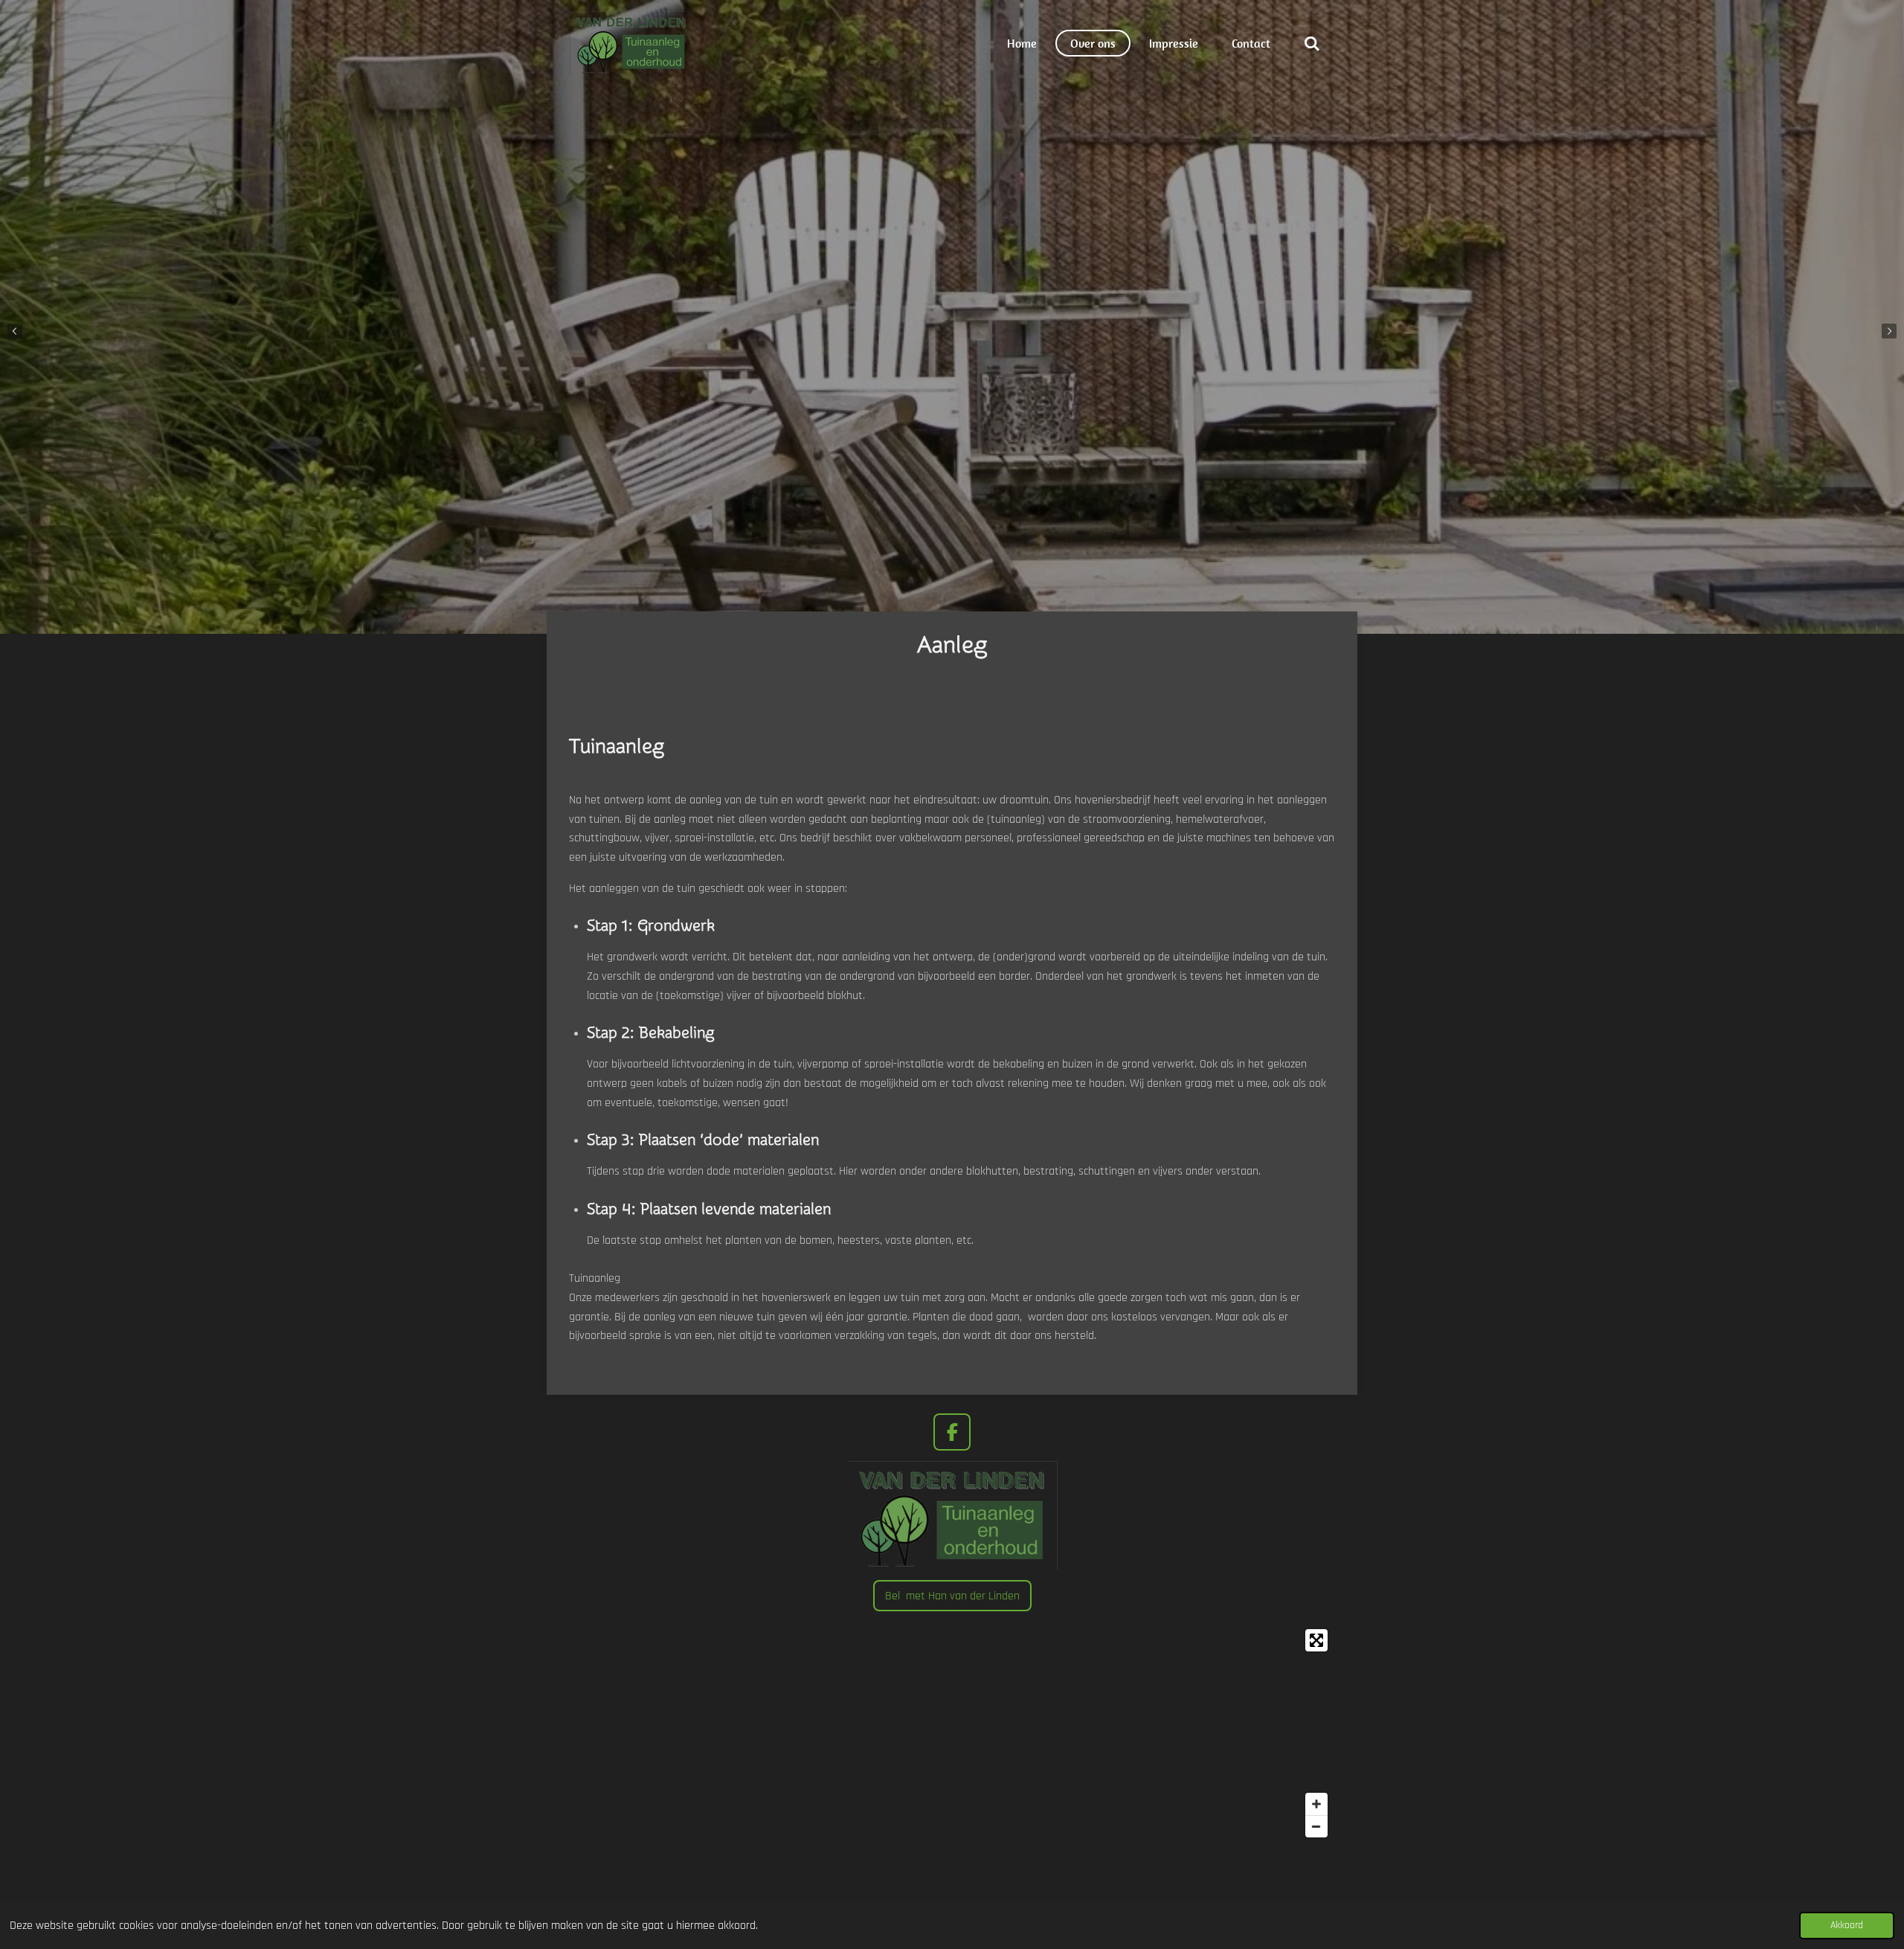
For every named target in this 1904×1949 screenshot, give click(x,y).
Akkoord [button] (1847, 1925)
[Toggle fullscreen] (1316, 1640)
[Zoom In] (1316, 1804)
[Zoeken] (1312, 43)
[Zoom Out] (1316, 1826)
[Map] (952, 1733)
